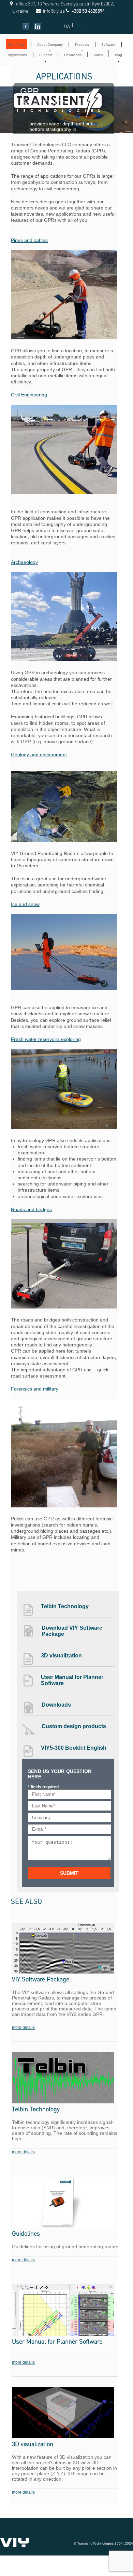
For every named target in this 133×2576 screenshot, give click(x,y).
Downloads (73, 55)
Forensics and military (35, 1389)
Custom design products (74, 1726)
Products (82, 45)
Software (108, 45)
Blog (119, 55)
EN (78, 26)
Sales (98, 55)
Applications (17, 55)
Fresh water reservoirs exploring (46, 1039)
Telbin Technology (65, 1606)
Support (46, 55)
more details (23, 2028)
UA (67, 26)
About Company (50, 45)
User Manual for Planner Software (72, 1680)
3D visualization (61, 1656)
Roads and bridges (31, 1209)
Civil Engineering (29, 395)
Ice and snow (25, 904)
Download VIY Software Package (72, 1631)
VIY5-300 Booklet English (74, 1748)
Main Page (16, 45)
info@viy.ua (46, 11)
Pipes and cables (29, 240)
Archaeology (24, 562)
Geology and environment (39, 755)
